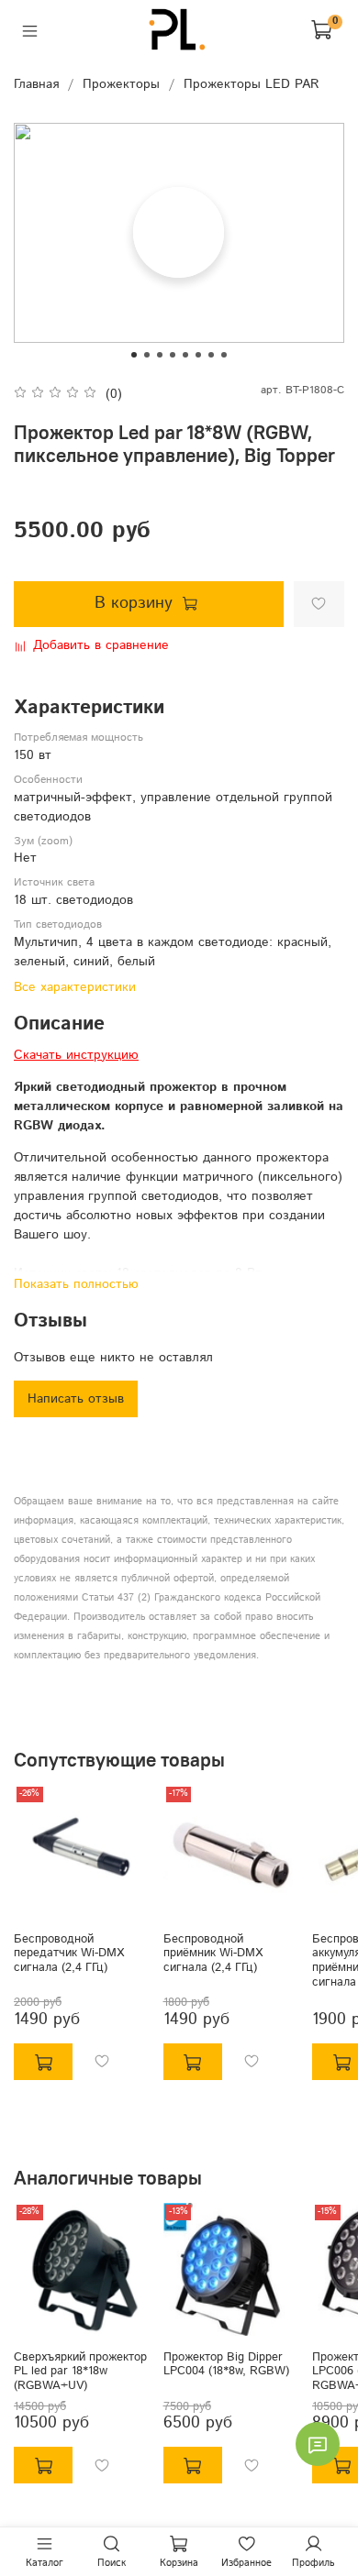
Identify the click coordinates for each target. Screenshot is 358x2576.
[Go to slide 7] (211, 355)
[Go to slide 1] (134, 355)
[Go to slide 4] (173, 355)
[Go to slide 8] (224, 355)
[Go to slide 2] (147, 355)
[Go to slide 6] (198, 355)
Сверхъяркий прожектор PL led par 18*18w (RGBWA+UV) (80, 2370)
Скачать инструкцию (76, 1055)
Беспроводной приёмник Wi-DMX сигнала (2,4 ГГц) (213, 1952)
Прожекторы (121, 84)
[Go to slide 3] (160, 355)
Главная (36, 84)
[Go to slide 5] (185, 355)
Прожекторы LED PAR (252, 84)
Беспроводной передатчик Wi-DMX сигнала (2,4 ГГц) (69, 1952)
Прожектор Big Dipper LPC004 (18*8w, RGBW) (226, 2363)
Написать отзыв (76, 1399)
